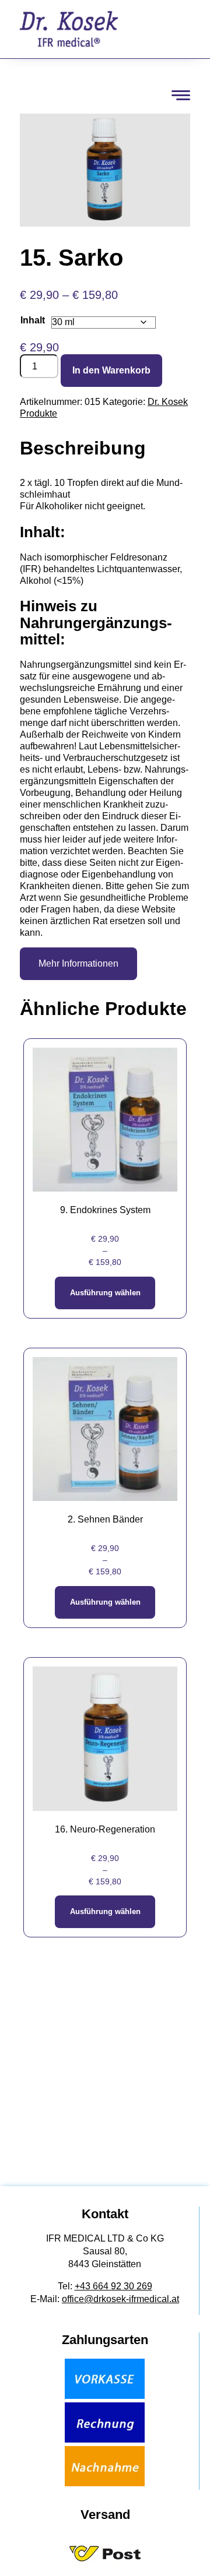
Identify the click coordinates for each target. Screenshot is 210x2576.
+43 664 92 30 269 (113, 2286)
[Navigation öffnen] (181, 95)
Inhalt (33, 320)
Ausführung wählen (105, 1293)
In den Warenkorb (111, 370)
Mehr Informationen (78, 963)
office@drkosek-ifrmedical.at (120, 2299)
